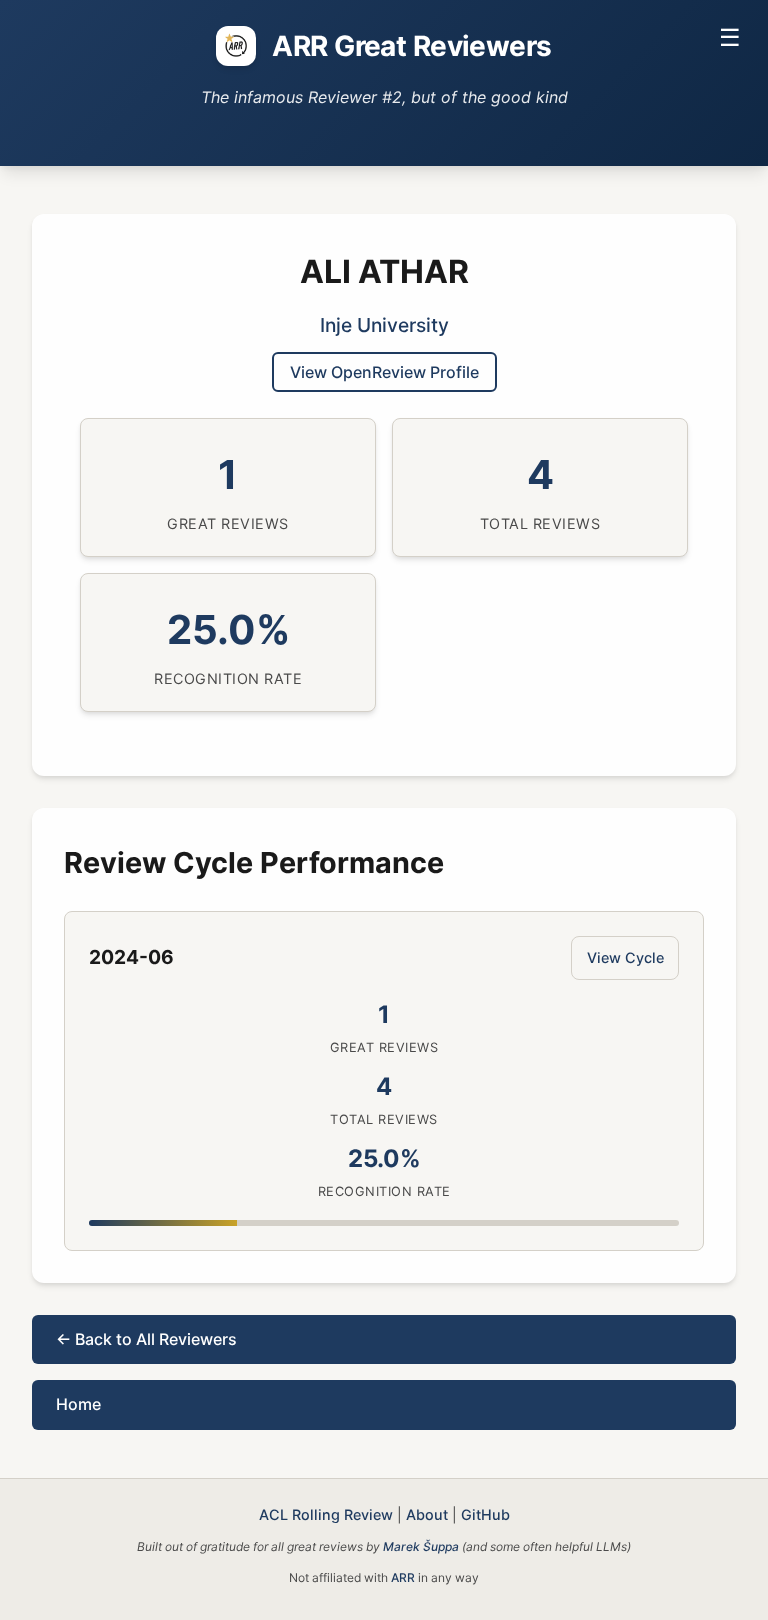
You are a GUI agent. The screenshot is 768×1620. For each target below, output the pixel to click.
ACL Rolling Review (326, 1514)
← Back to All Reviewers (146, 1339)
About (427, 1514)
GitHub (485, 1514)
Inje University (384, 325)
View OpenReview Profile (384, 372)
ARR (403, 1577)
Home (78, 1404)
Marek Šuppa (421, 1546)
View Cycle (625, 957)
